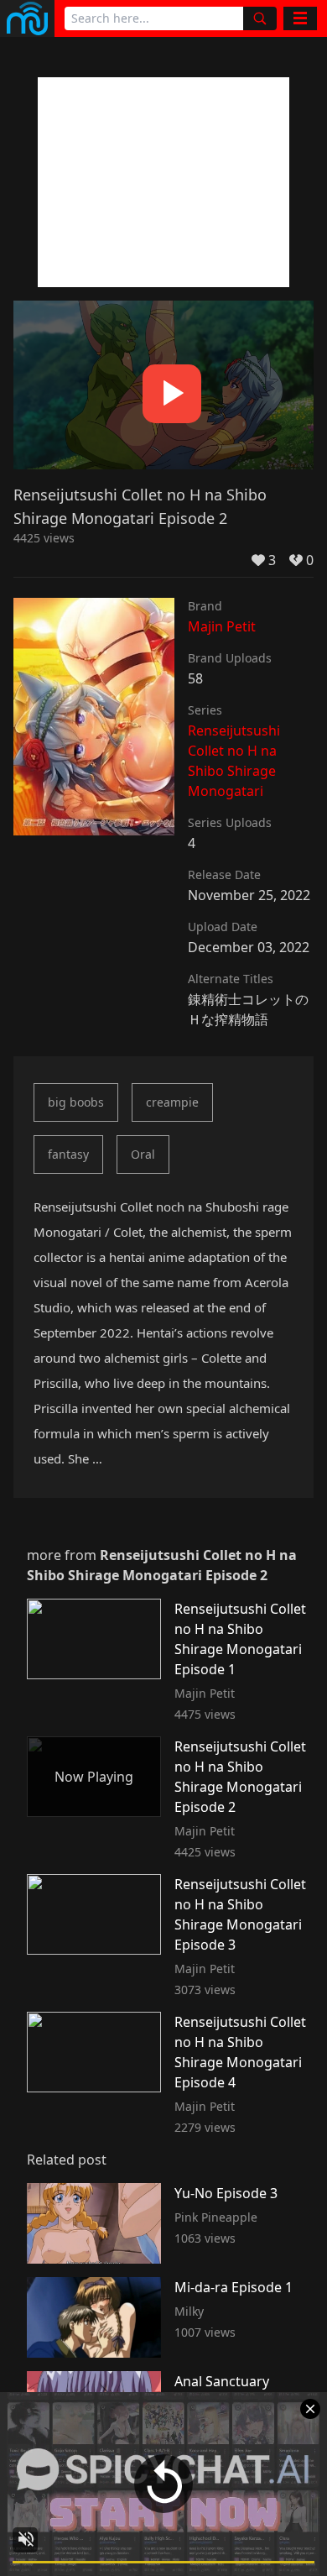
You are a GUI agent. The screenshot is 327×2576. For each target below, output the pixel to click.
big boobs (76, 1102)
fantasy (68, 1154)
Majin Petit (222, 626)
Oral (143, 1154)
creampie (172, 1102)
